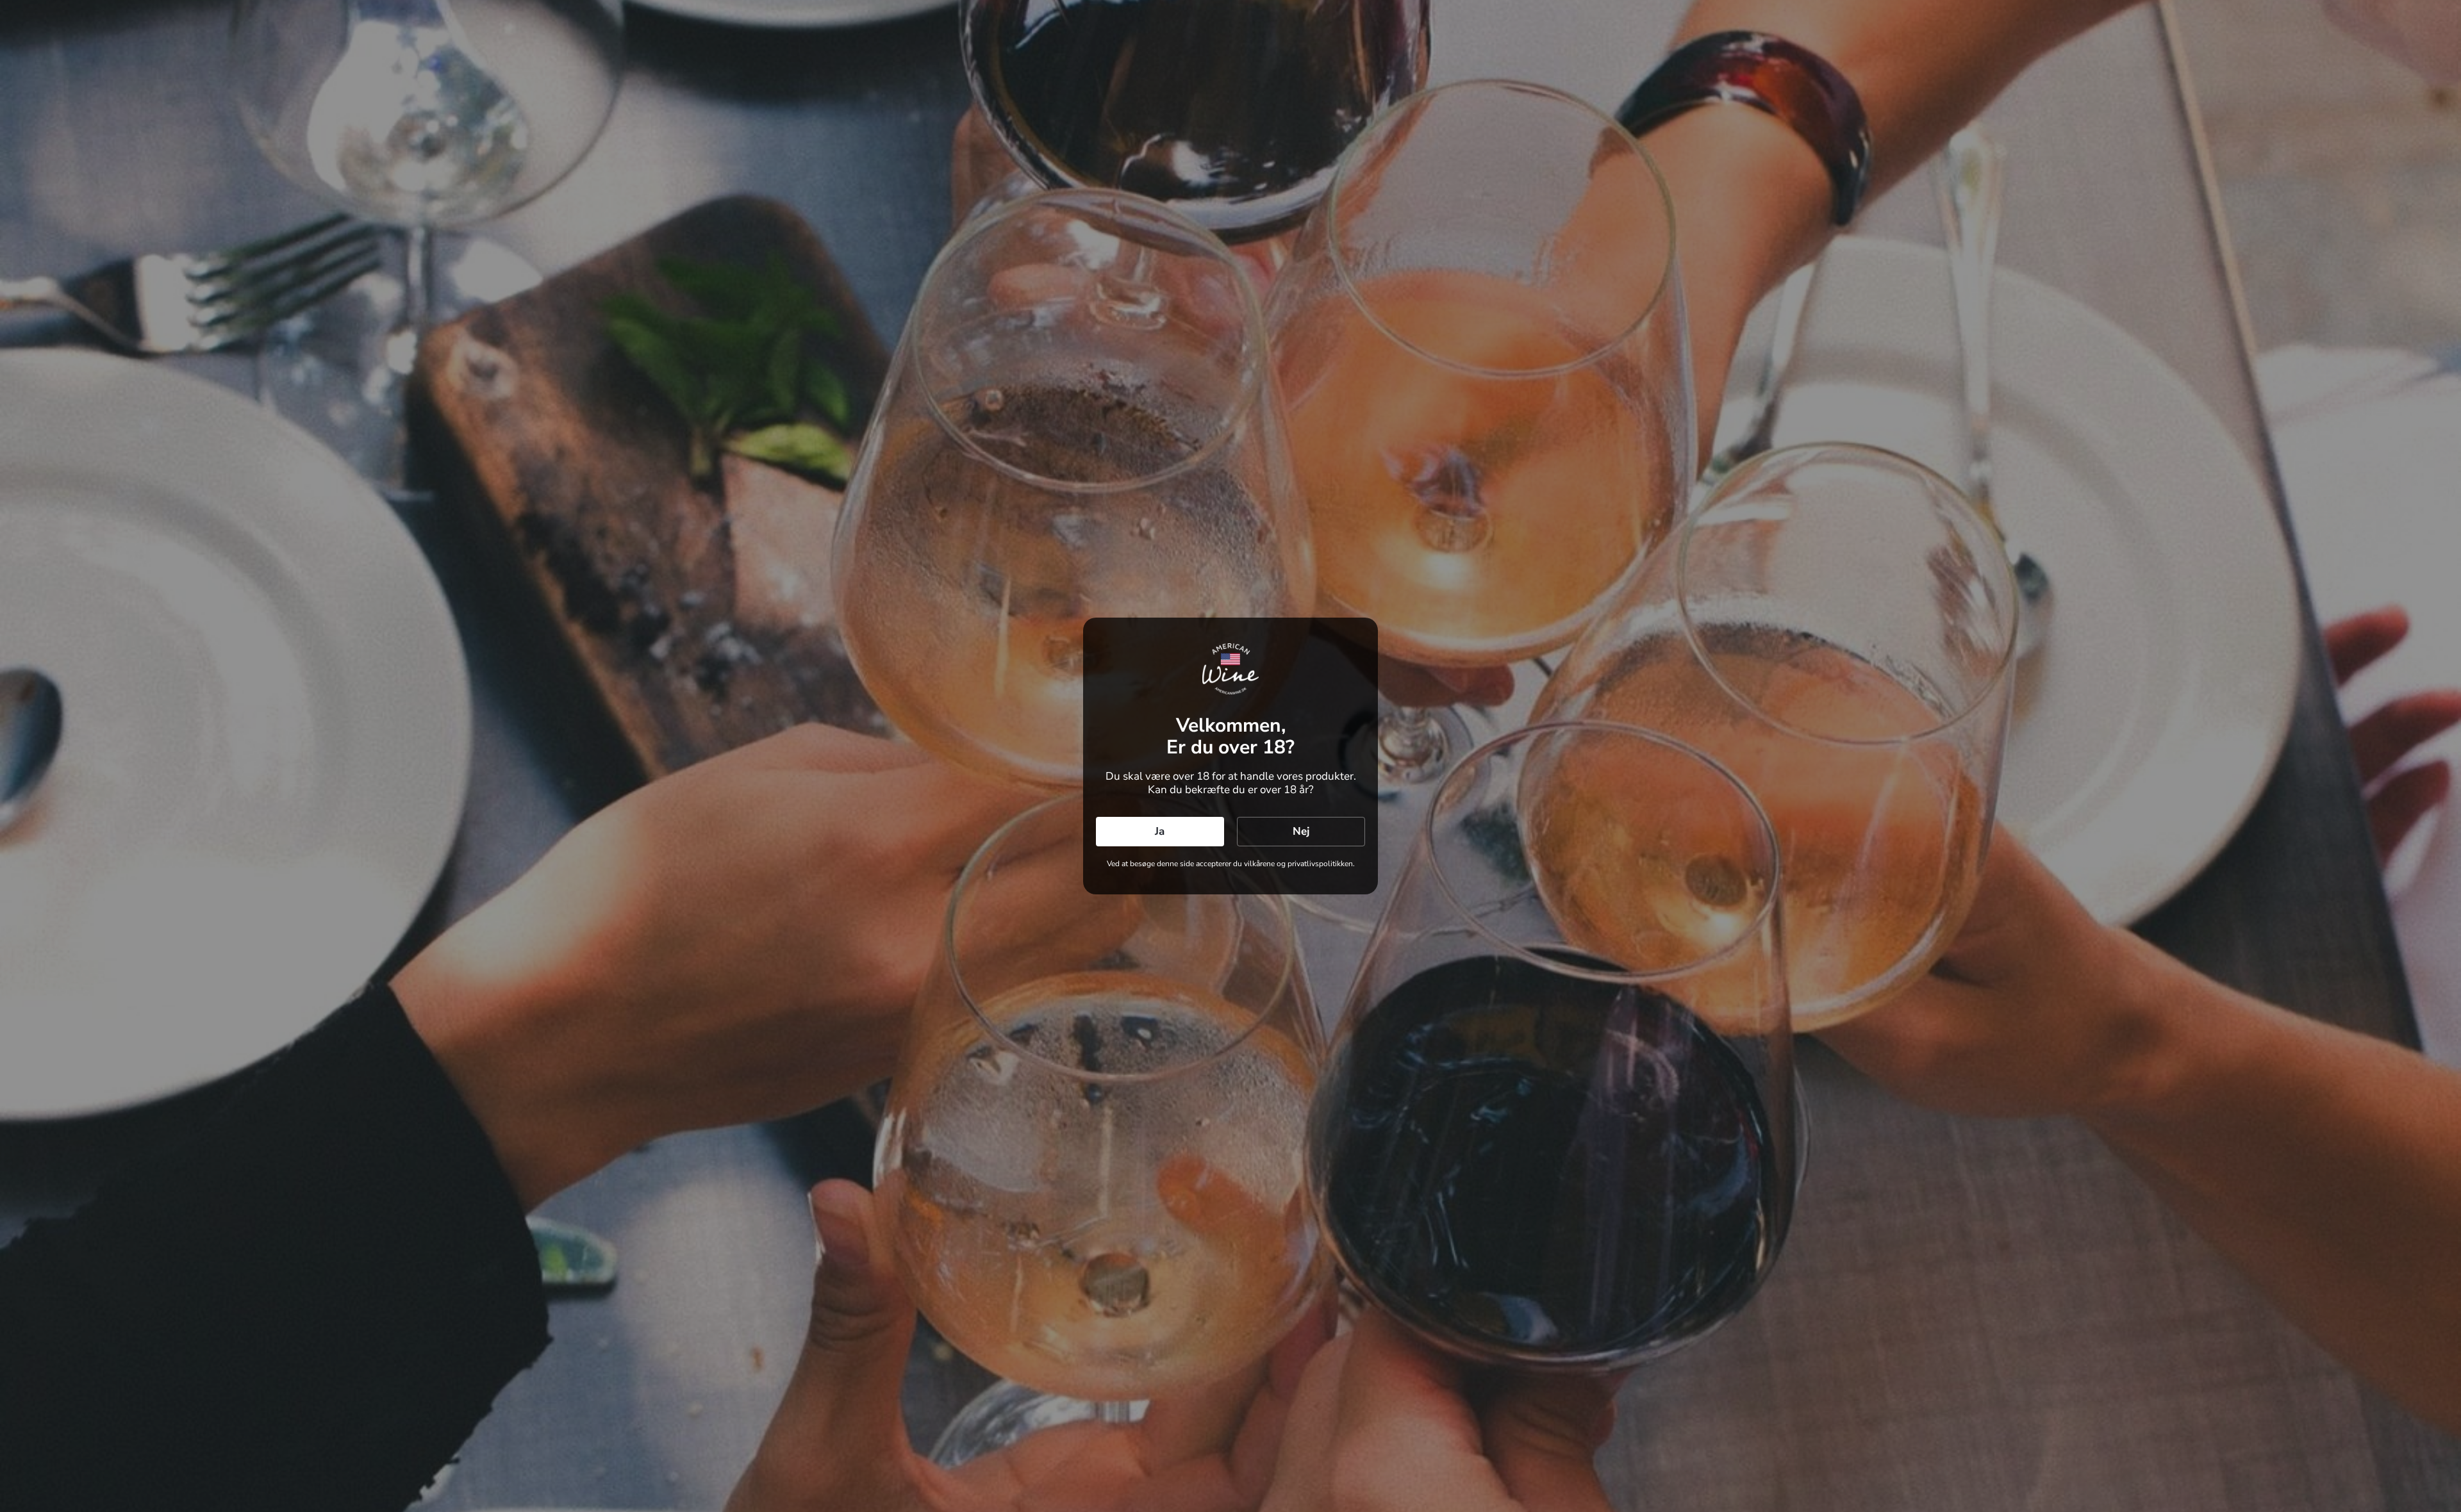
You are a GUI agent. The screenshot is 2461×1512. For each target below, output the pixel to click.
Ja (1160, 831)
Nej (1301, 831)
